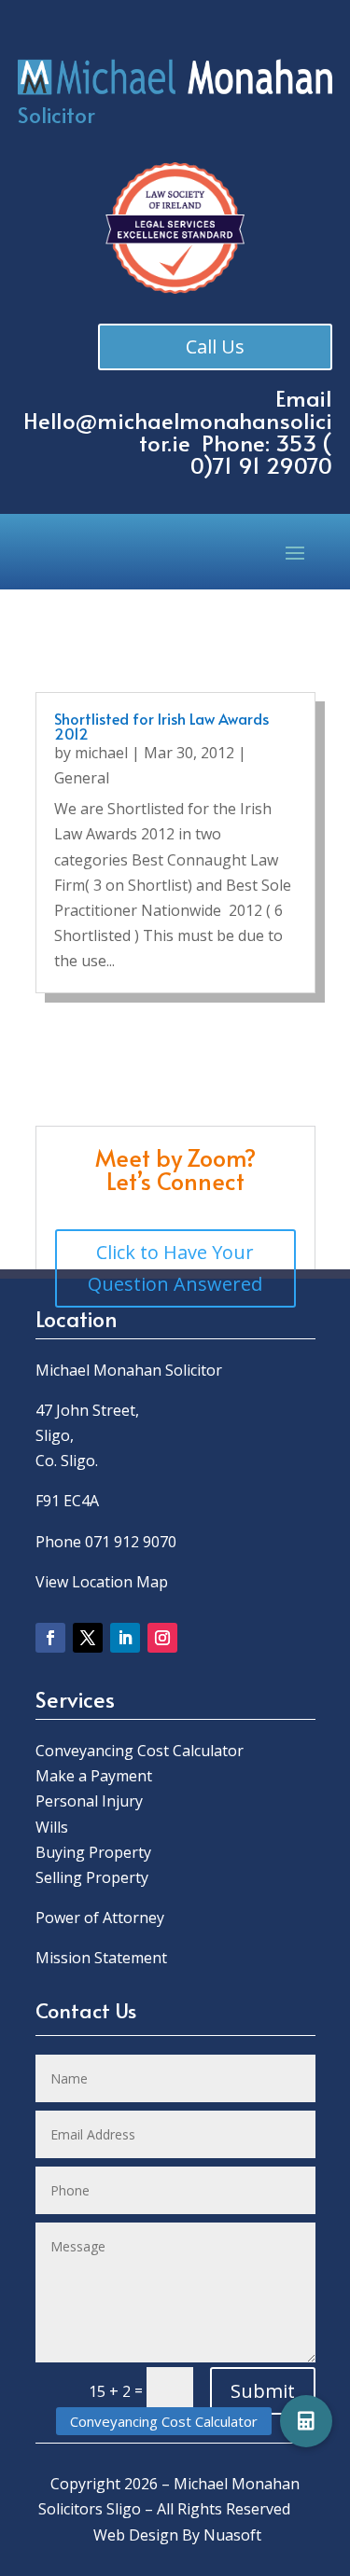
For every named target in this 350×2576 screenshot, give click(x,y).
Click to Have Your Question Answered (175, 1268)
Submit (263, 2391)
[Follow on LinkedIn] (125, 1638)
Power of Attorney (100, 1918)
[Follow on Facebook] (50, 1638)
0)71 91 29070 (261, 465)
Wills (52, 1827)
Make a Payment (94, 1776)
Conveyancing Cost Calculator (140, 1751)
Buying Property (93, 1852)
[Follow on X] (88, 1638)
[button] (306, 2421)
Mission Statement (103, 1958)
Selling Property (92, 1877)
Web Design (136, 2535)
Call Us (215, 346)
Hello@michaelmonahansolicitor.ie (178, 431)
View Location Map (102, 1582)
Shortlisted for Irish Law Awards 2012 (161, 726)
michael (101, 753)
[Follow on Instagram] (162, 1638)
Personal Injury (89, 1801)
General (82, 778)
